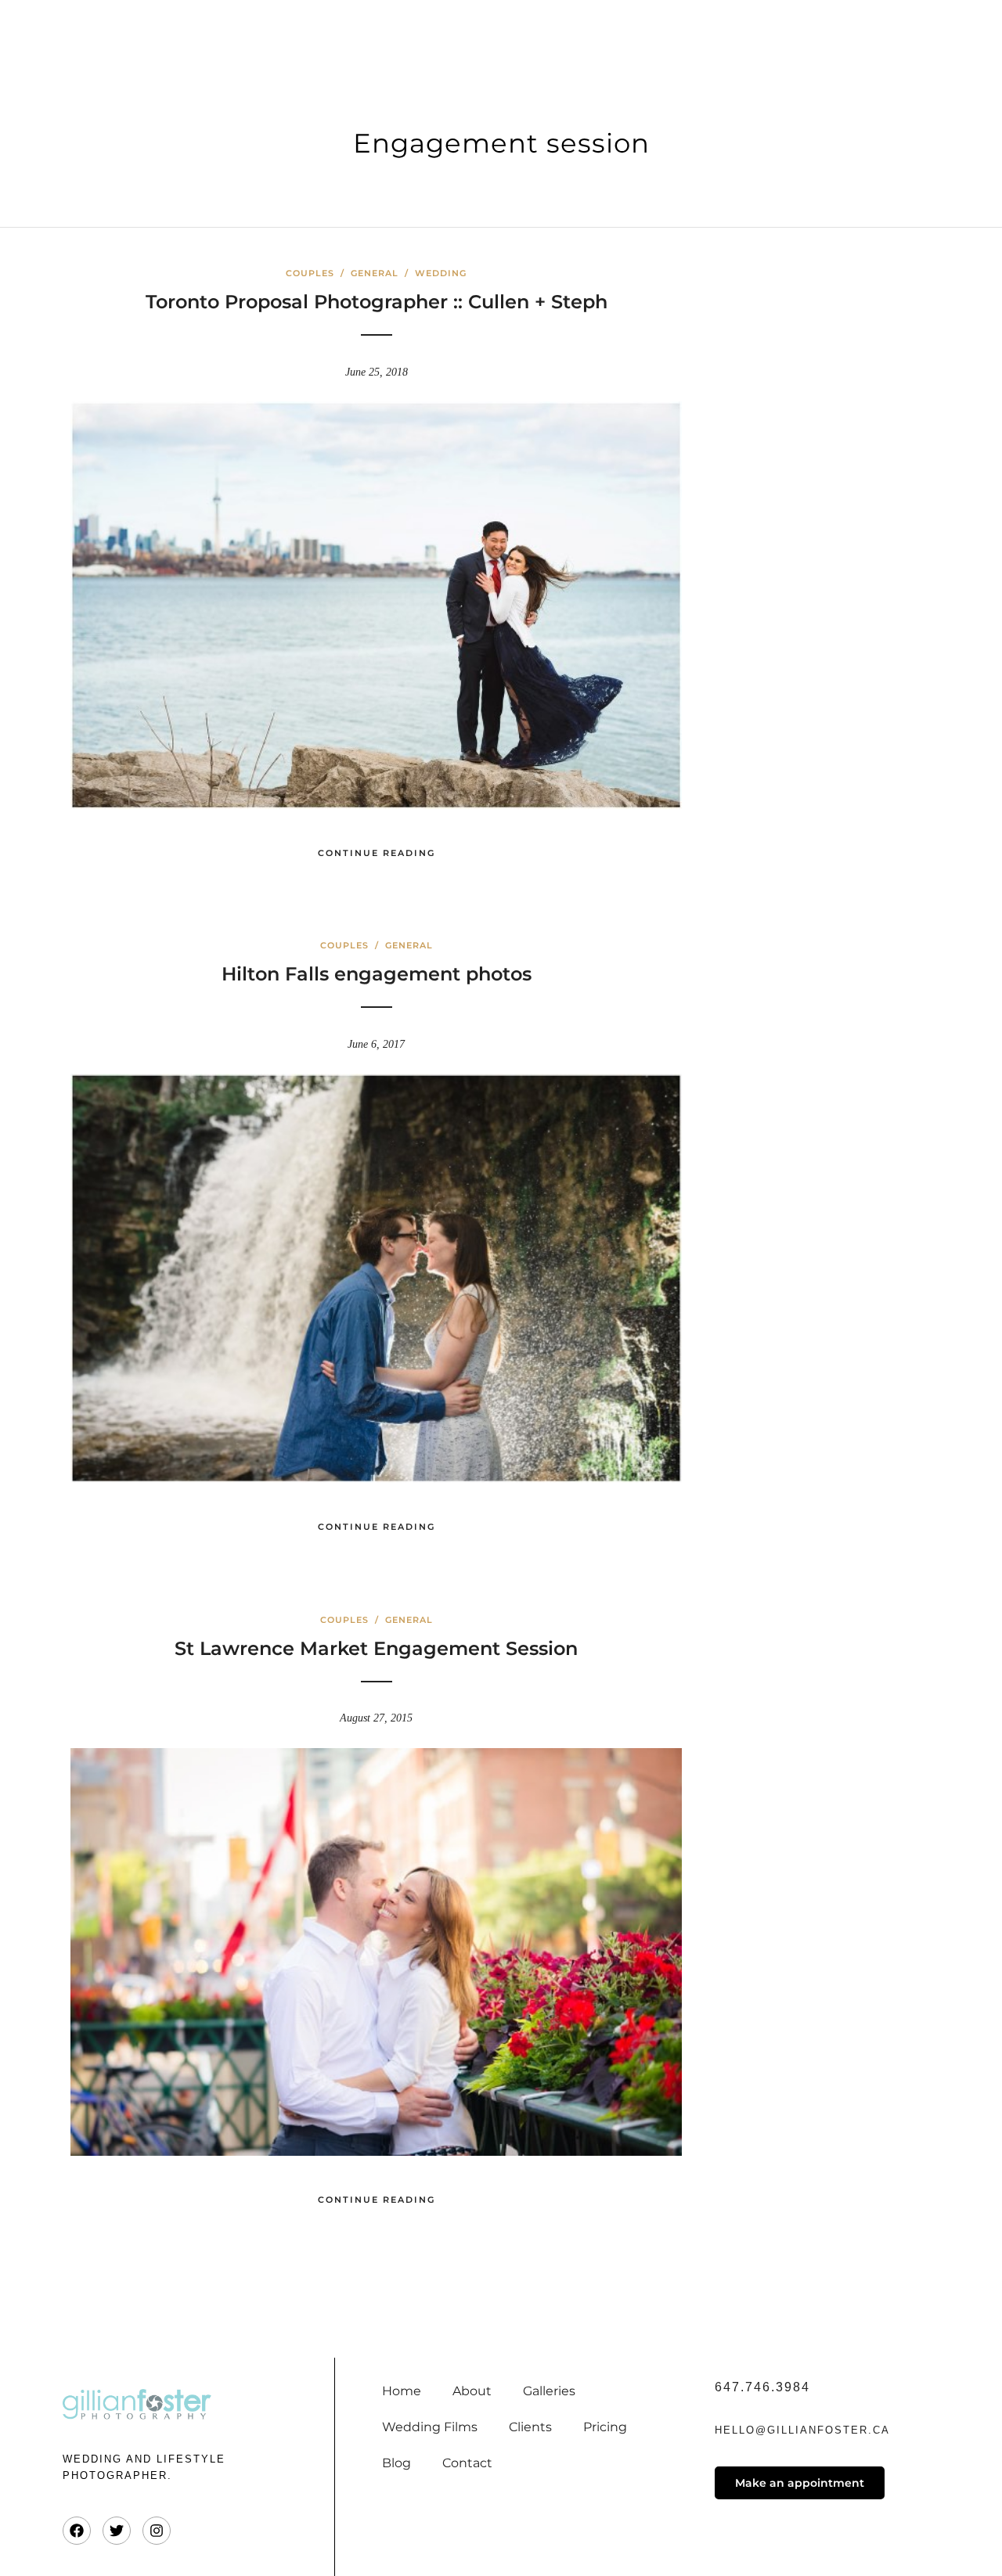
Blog (396, 2463)
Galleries (549, 2391)
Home (402, 2391)
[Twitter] (117, 2531)
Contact (467, 2463)
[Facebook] (77, 2531)
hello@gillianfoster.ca (802, 2430)
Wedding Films (430, 2427)
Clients (530, 2427)
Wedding (441, 273)
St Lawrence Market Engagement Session (376, 1648)
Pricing (605, 2427)
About (472, 2391)
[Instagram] (157, 2531)
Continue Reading (377, 853)
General (375, 273)
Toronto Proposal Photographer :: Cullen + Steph (377, 302)
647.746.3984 (762, 2387)
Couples (310, 273)
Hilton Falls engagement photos (377, 974)
